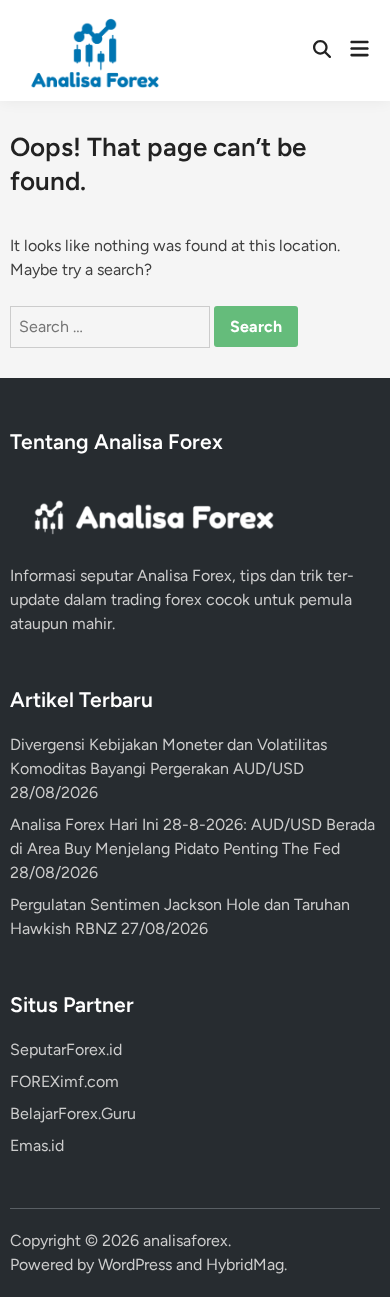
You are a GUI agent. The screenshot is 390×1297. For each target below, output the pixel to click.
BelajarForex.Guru (73, 1113)
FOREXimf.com (64, 1081)
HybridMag (245, 1264)
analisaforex (185, 1240)
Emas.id (37, 1145)
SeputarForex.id (66, 1049)
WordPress (135, 1264)
